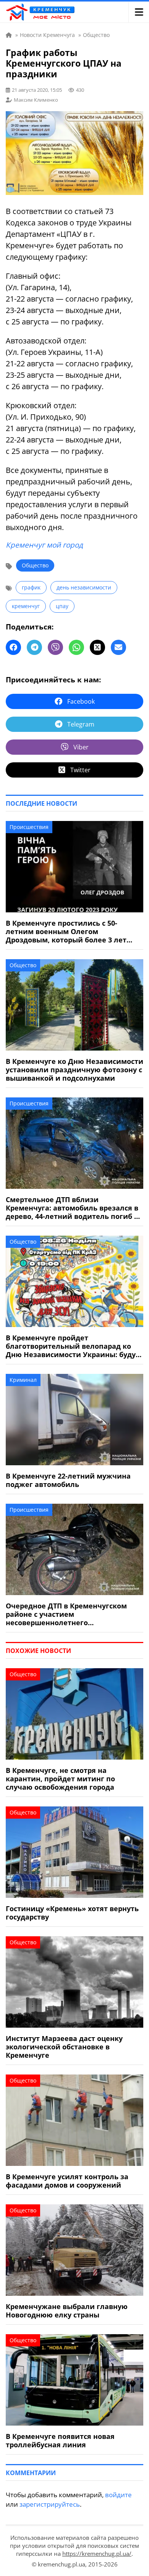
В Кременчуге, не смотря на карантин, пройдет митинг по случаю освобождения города (60, 1779)
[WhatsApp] (76, 647)
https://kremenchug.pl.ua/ (97, 2554)
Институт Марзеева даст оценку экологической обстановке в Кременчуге (64, 2047)
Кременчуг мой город (44, 545)
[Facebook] (13, 647)
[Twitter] (97, 647)
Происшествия (29, 827)
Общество (35, 565)
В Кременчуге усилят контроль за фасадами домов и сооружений (67, 2181)
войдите (118, 2495)
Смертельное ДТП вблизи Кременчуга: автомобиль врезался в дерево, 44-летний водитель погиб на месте (74, 1208)
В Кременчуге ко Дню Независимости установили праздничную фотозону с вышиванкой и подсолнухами (74, 1070)
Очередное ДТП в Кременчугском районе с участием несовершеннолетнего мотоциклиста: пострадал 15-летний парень (72, 1614)
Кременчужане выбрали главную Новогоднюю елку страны (67, 2311)
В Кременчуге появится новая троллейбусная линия (60, 2440)
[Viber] (55, 647)
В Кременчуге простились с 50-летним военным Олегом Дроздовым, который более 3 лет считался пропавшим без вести (66, 931)
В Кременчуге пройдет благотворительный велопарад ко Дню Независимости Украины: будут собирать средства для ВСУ (73, 1346)
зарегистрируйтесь (50, 2504)
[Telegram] (34, 647)
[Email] (118, 647)
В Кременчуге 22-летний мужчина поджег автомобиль (68, 1480)
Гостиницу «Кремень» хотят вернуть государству (72, 1913)
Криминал (23, 1380)
